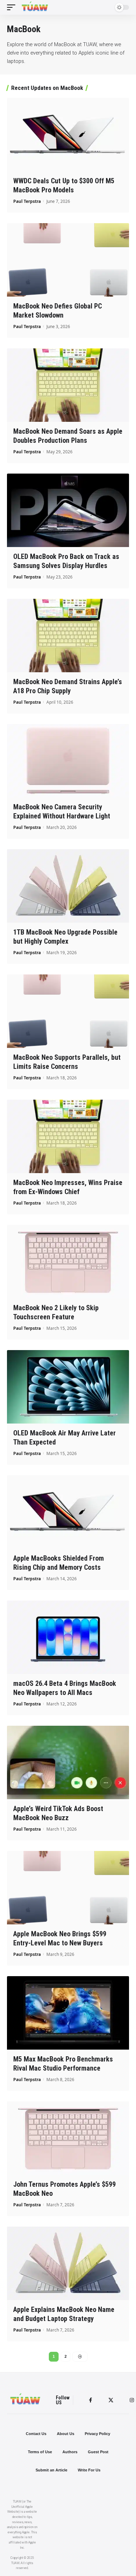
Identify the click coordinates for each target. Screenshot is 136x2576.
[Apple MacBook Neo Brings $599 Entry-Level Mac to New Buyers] (68, 1888)
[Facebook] (90, 2400)
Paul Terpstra (27, 201)
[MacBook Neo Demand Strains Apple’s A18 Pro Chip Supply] (68, 636)
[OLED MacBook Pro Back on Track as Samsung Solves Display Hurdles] (68, 510)
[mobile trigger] (13, 7)
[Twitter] (111, 2400)
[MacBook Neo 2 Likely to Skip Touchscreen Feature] (68, 1262)
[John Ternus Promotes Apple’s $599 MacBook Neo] (68, 2138)
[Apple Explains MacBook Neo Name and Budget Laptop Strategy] (68, 2263)
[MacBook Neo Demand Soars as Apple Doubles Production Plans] (68, 385)
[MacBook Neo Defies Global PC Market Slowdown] (68, 260)
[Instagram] (132, 2400)
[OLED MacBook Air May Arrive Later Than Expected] (68, 1387)
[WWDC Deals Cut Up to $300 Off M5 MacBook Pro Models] (68, 135)
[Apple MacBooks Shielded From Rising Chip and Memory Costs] (68, 1512)
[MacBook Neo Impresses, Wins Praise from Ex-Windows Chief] (68, 1136)
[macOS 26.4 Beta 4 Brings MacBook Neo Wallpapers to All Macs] (68, 1637)
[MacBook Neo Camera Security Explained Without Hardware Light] (68, 761)
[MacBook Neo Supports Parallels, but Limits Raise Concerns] (68, 1011)
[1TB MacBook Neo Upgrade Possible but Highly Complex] (68, 886)
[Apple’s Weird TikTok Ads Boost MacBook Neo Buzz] (68, 1762)
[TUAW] (35, 7)
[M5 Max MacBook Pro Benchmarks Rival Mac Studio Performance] (68, 2013)
